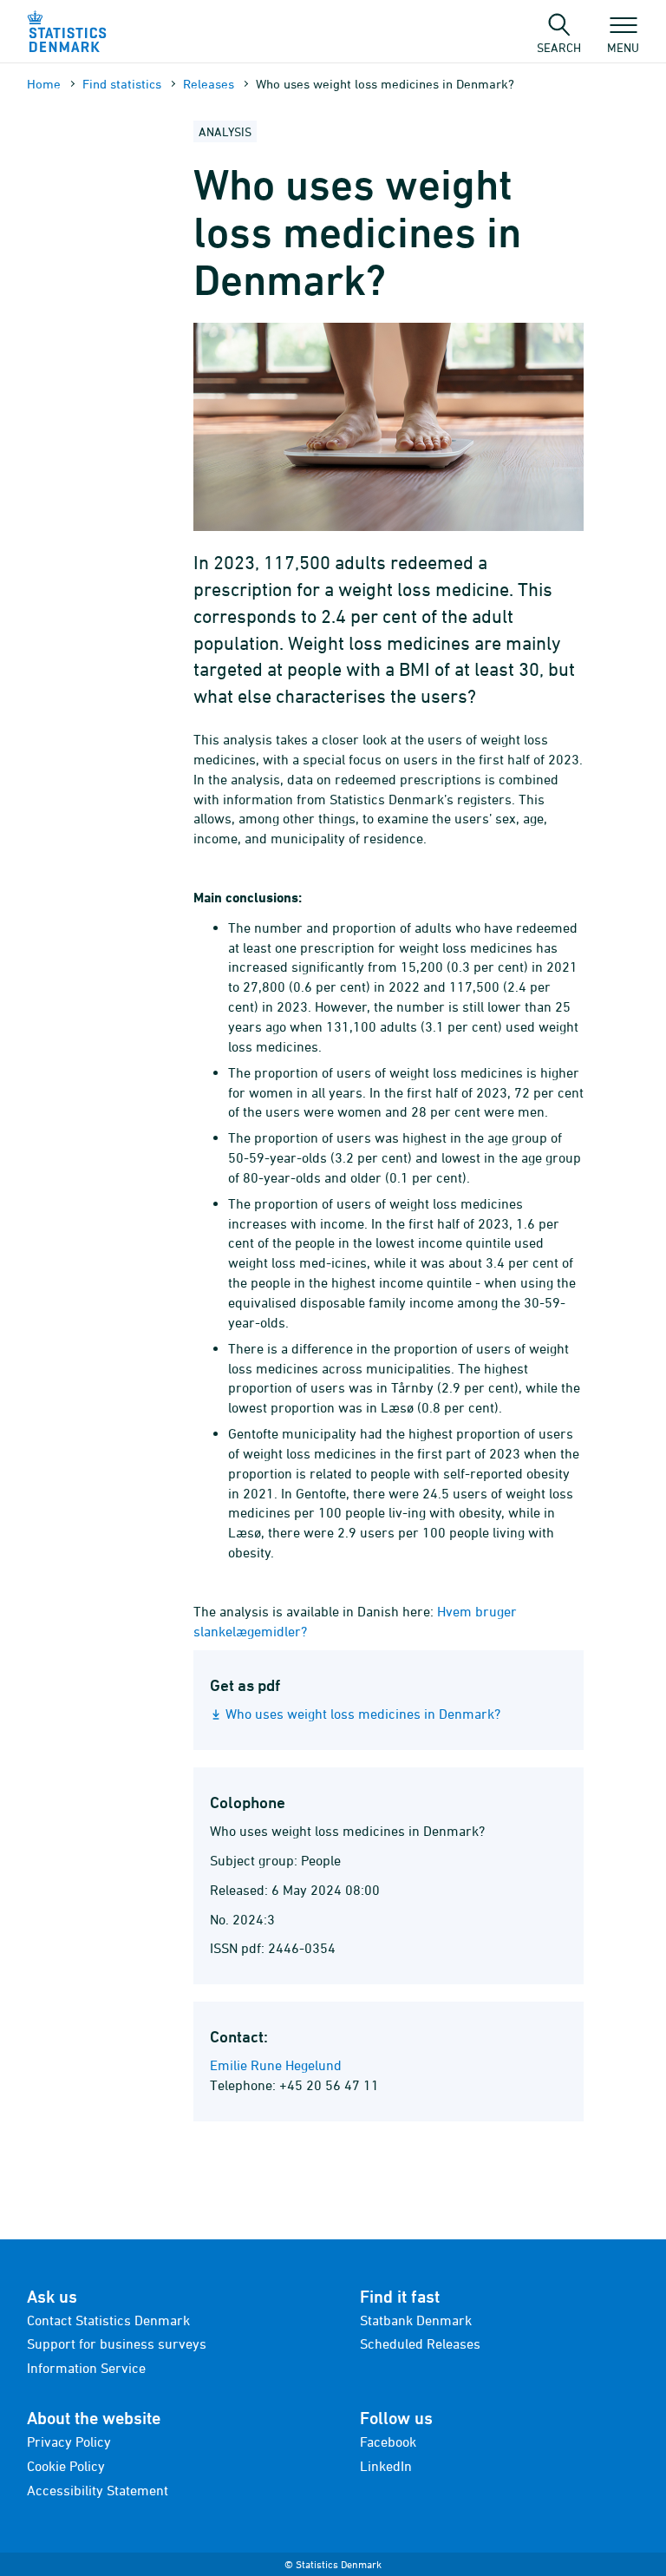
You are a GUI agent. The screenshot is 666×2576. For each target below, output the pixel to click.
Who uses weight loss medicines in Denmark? (363, 1714)
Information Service (86, 2368)
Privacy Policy (69, 2442)
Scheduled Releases (420, 2343)
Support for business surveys (117, 2343)
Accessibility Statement (98, 2490)
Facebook (388, 2442)
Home (44, 84)
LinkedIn (386, 2466)
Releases (209, 84)
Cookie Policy (66, 2466)
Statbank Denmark (416, 2320)
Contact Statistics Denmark (108, 2320)
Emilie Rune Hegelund (276, 2065)
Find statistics (122, 84)
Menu (623, 47)
